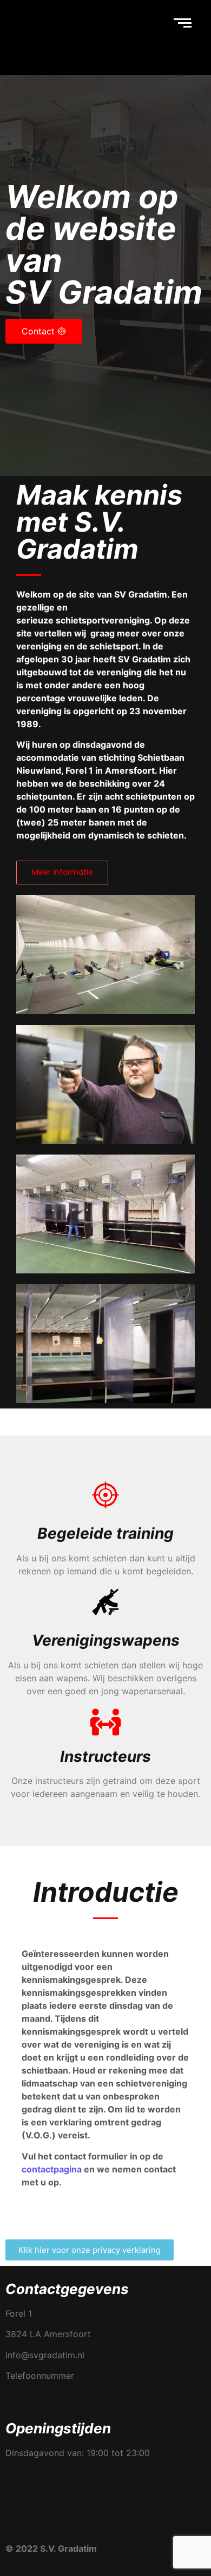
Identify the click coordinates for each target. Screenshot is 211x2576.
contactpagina (52, 2169)
